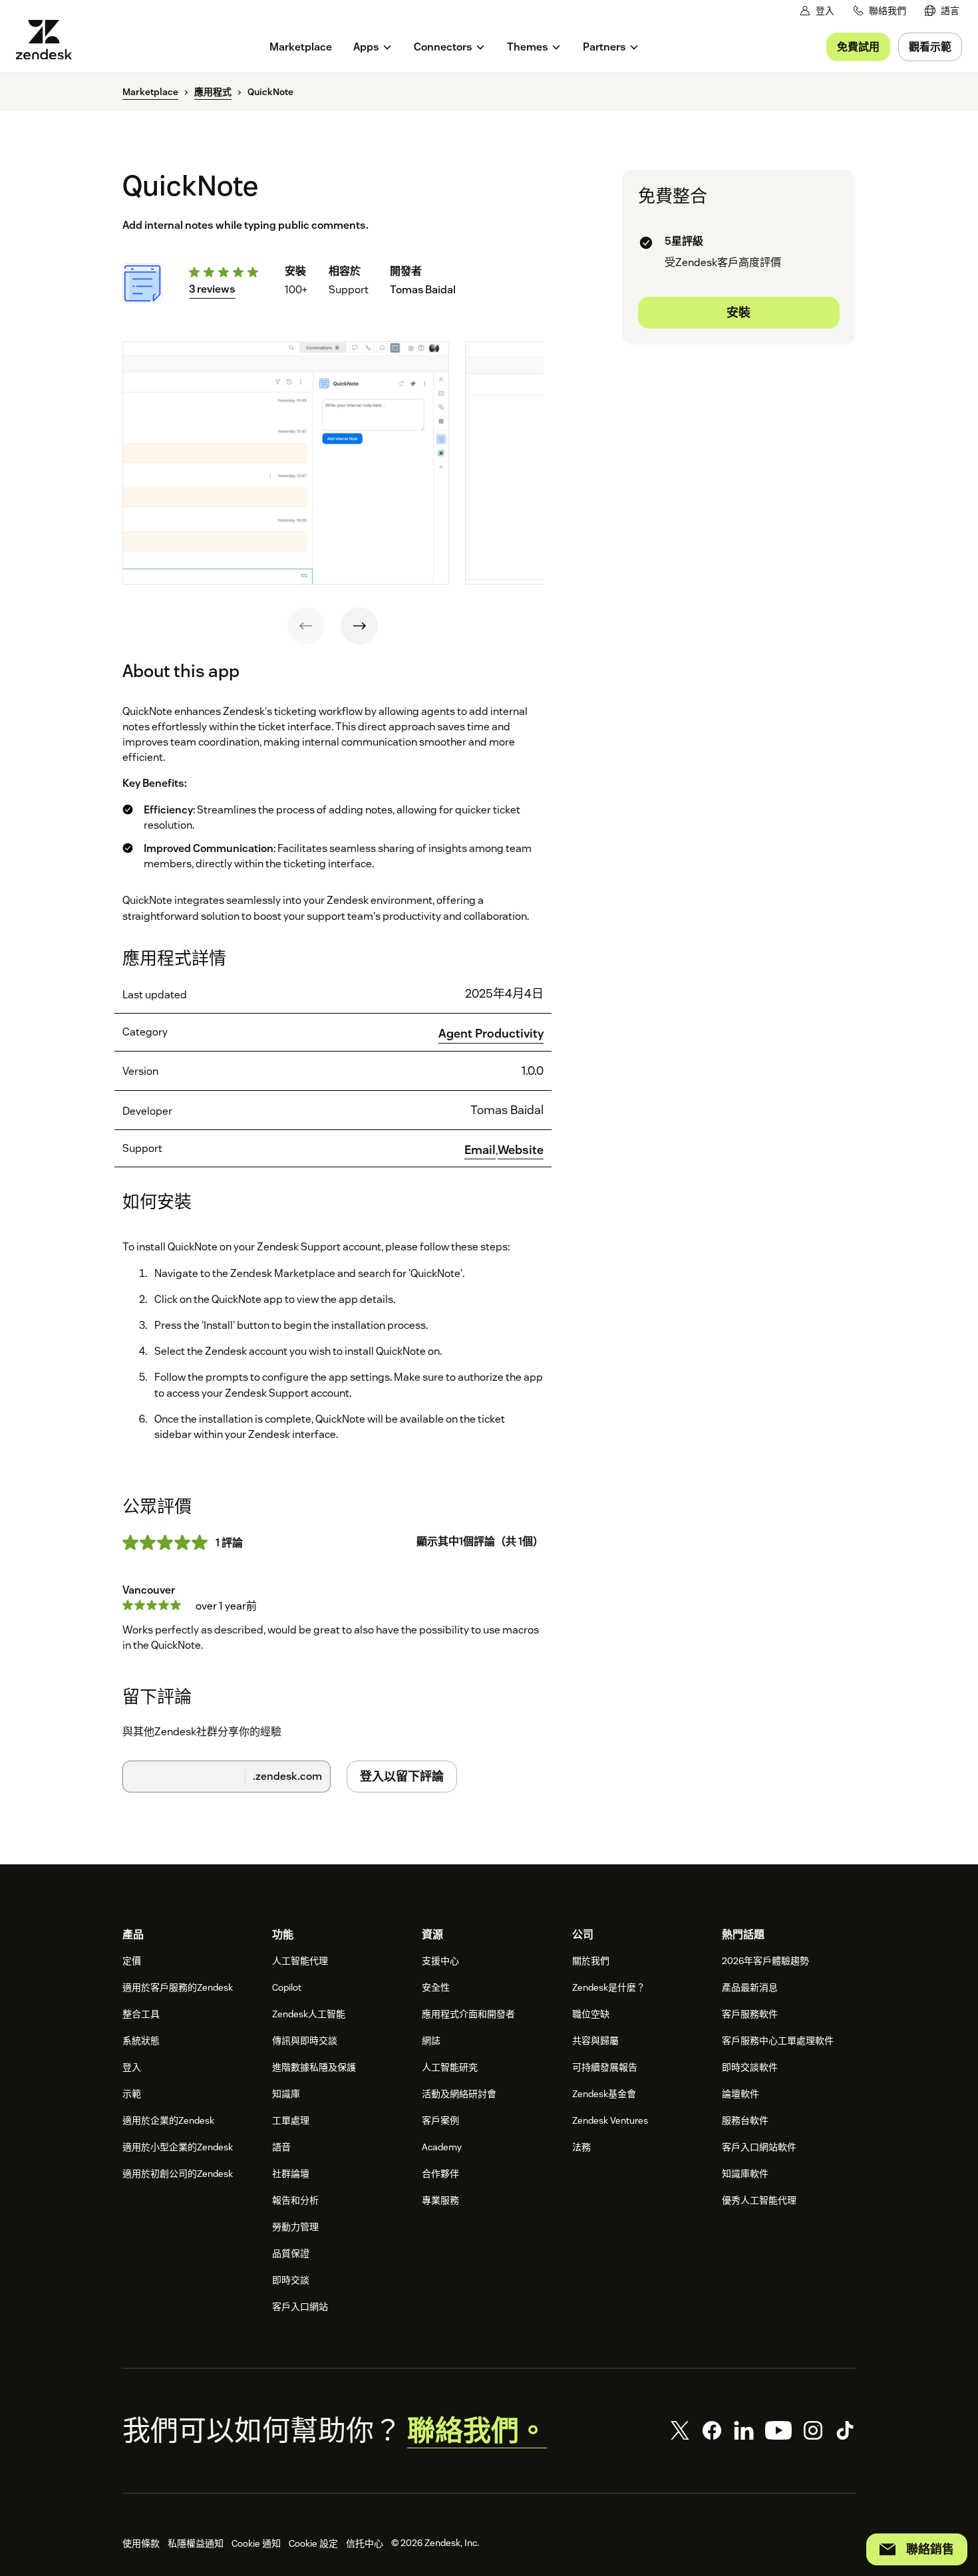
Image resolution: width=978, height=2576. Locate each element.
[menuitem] (942, 11)
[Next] (359, 626)
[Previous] (306, 626)
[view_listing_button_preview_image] (286, 463)
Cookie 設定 (313, 2543)
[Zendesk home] (49, 40)
